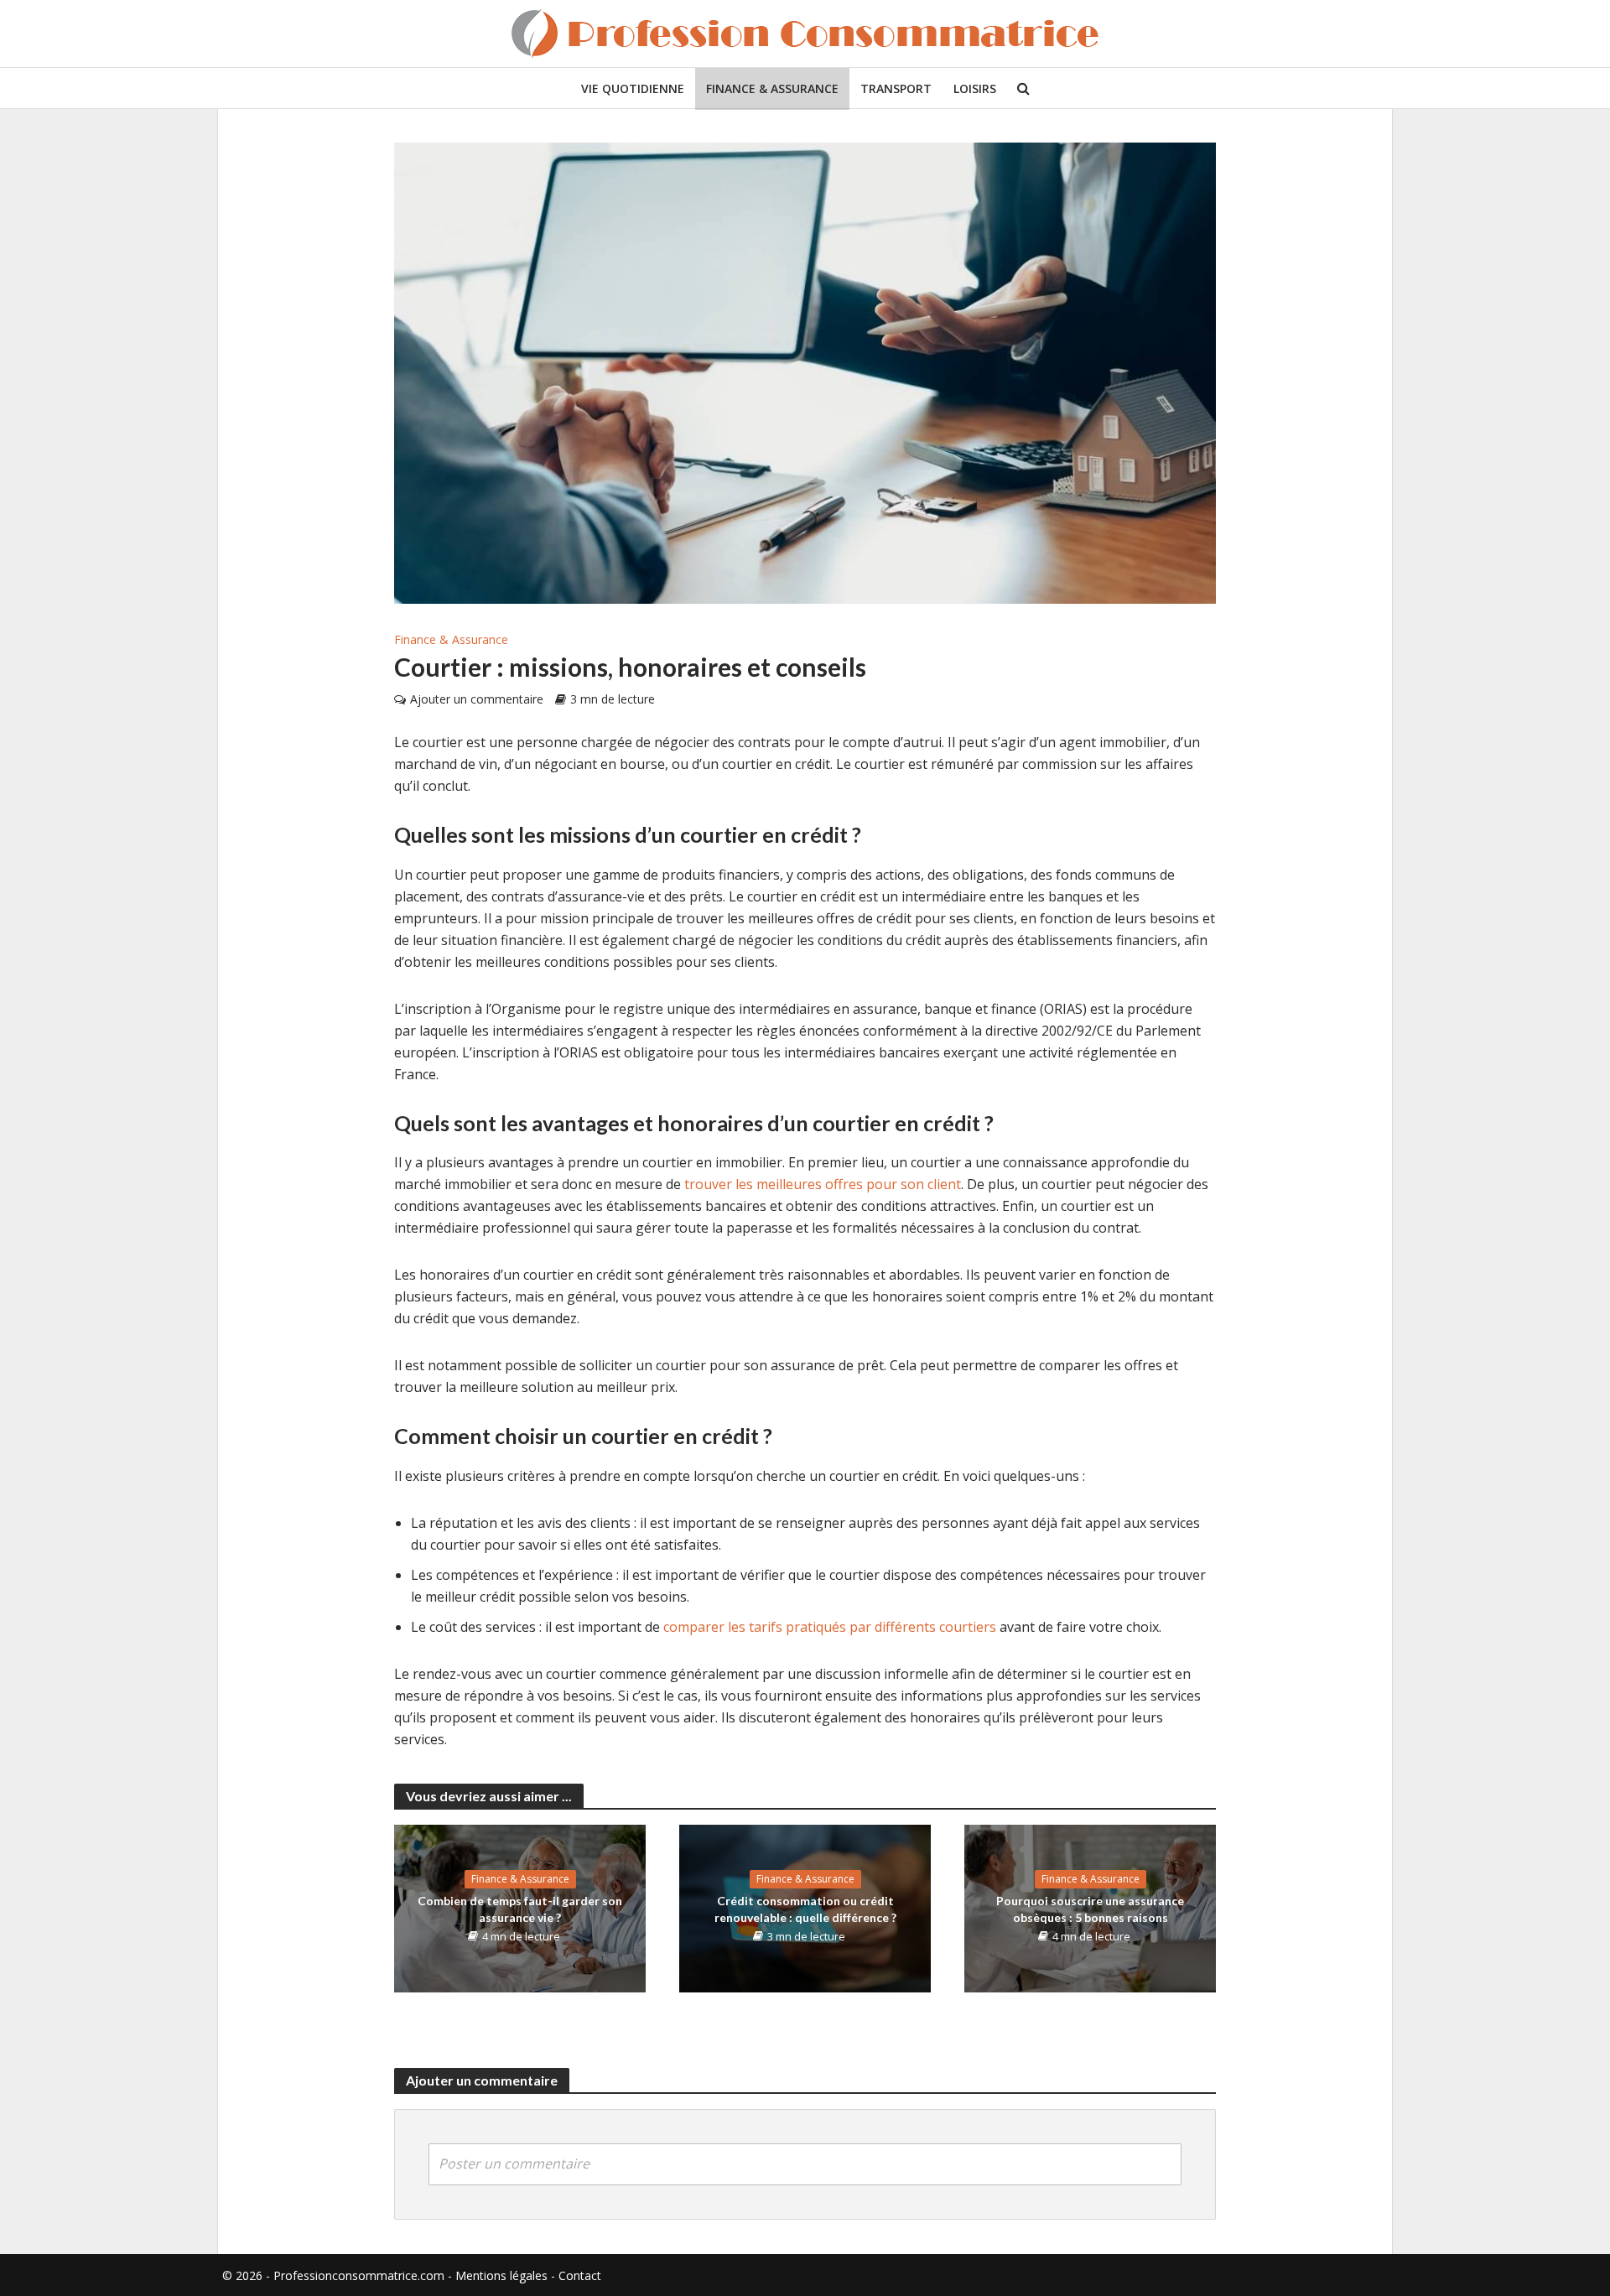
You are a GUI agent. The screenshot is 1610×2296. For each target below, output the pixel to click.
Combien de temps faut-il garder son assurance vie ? (520, 1909)
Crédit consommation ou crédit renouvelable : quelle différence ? (805, 1909)
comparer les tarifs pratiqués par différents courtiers (830, 1627)
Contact (580, 2275)
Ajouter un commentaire (477, 699)
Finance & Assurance (772, 88)
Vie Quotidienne (633, 88)
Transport (896, 88)
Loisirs (975, 88)
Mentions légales (501, 2275)
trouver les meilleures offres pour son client (823, 1184)
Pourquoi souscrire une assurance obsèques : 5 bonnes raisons (1090, 1909)
